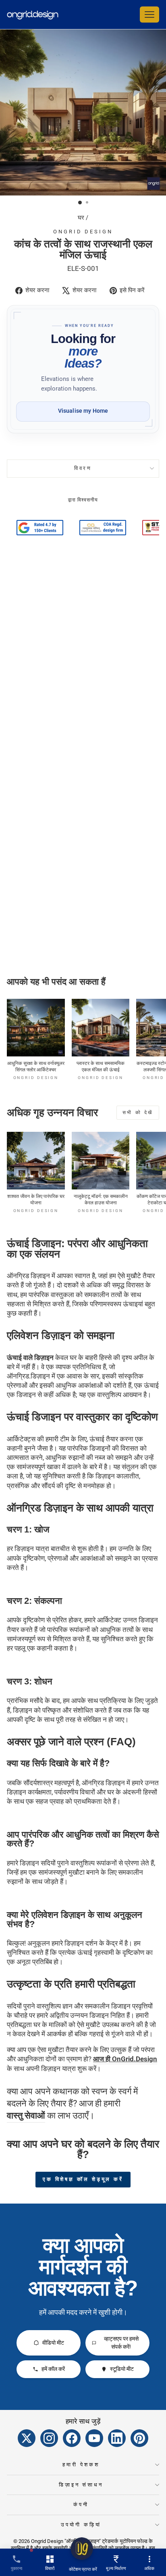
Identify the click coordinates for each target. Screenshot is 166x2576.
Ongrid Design (83, 232)
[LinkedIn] (117, 2438)
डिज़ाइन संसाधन (81, 2485)
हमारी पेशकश (81, 2465)
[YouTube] (94, 2438)
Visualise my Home (83, 411)
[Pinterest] (139, 2438)
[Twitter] (27, 2438)
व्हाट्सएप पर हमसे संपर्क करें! (121, 2343)
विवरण (83, 468)
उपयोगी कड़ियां (81, 2525)
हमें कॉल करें (53, 2369)
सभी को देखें (138, 1112)
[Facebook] (72, 2438)
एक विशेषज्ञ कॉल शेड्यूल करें (83, 2179)
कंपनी (81, 2504)
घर (81, 218)
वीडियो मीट (53, 2343)
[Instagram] (49, 2438)
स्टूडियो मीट (122, 2369)
